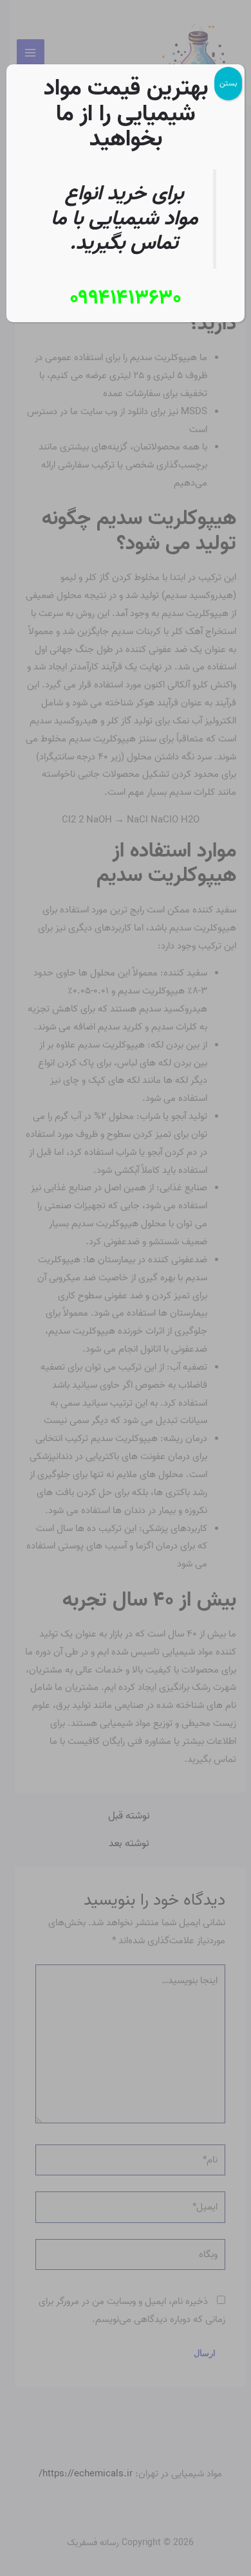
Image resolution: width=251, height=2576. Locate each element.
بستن (228, 83)
